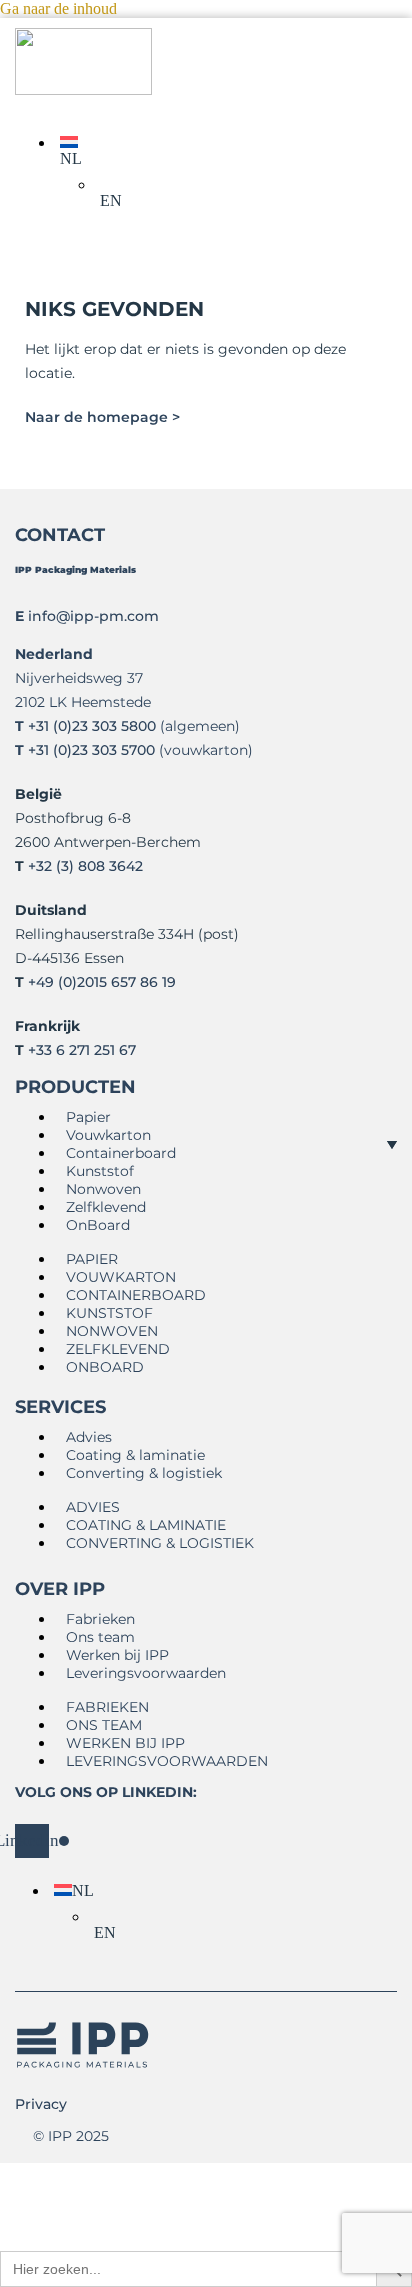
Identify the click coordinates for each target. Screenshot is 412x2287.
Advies (89, 1437)
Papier (88, 1117)
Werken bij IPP (117, 1655)
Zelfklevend (106, 1207)
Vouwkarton (108, 1135)
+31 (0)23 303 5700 (91, 750)
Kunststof (100, 1171)
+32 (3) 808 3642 (85, 866)
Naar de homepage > (102, 417)
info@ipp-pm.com (93, 616)
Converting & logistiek (144, 1473)
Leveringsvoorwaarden (146, 1673)
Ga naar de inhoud (58, 8)
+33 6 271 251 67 (82, 1050)
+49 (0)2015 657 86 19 (102, 982)
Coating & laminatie (135, 1455)
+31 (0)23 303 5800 (92, 726)
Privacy (41, 2104)
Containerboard (121, 1153)
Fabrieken (100, 1619)
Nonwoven (103, 1189)
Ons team (100, 1637)
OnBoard (98, 1225)
